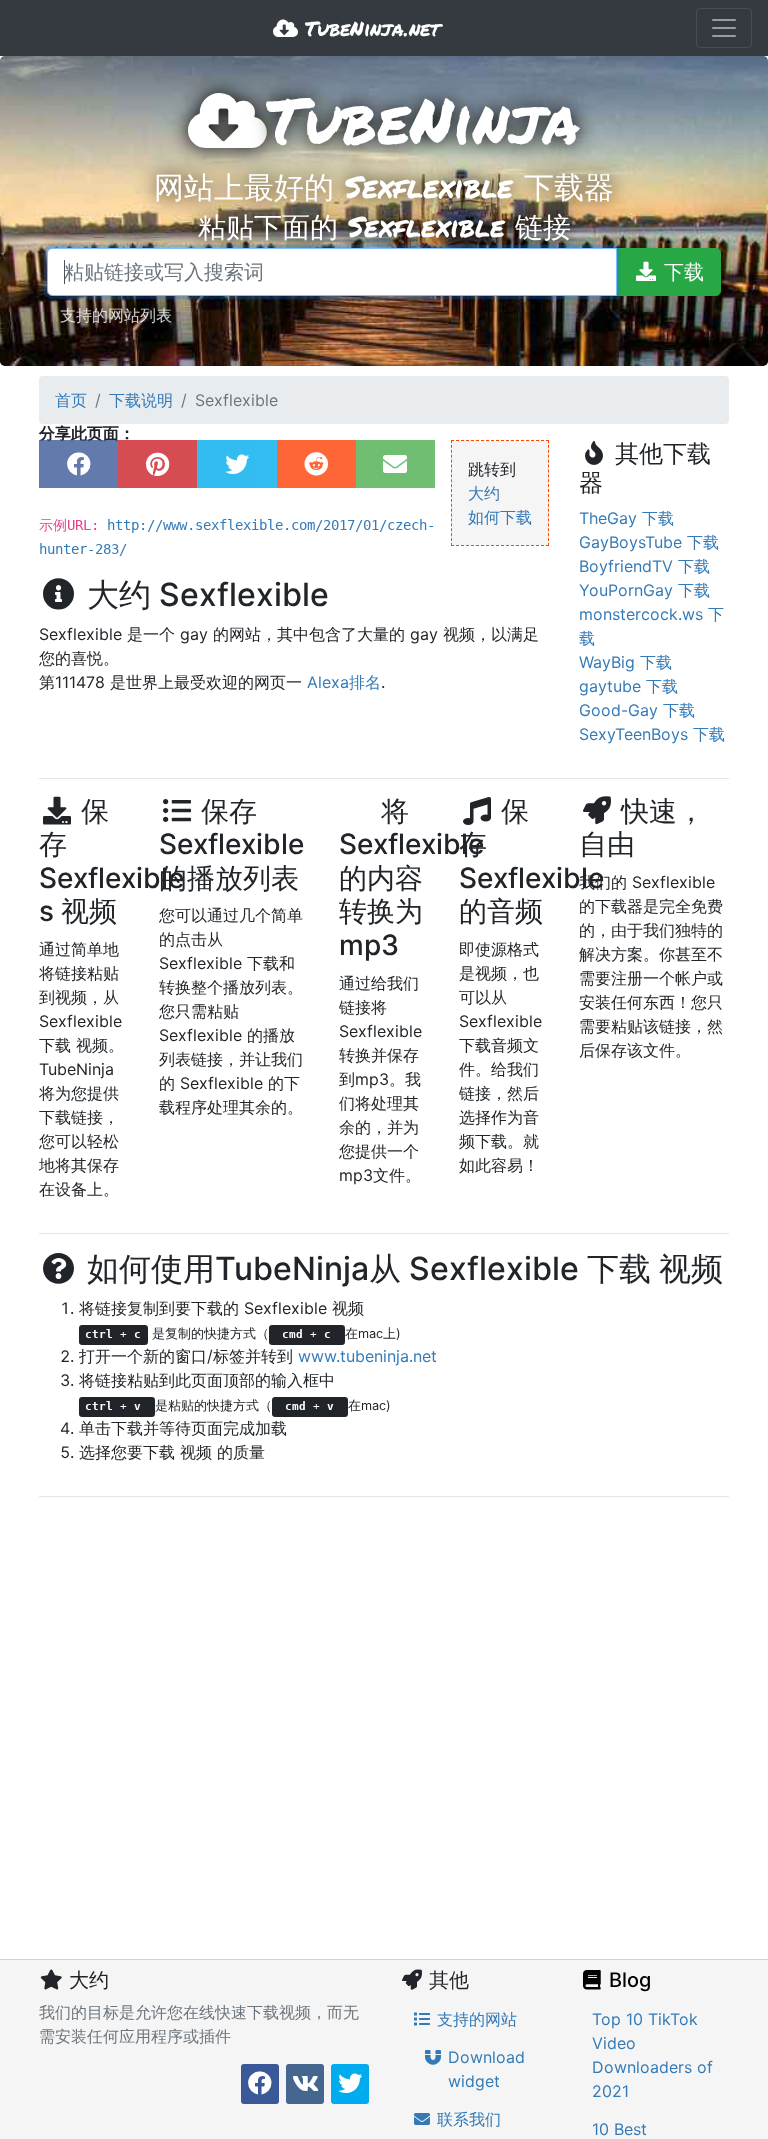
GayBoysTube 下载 (649, 542)
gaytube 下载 (628, 686)
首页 (71, 400)
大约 (484, 493)
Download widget (484, 2069)
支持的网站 (474, 2019)
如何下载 (500, 517)
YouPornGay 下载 (644, 590)
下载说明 (141, 400)
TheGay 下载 (626, 518)
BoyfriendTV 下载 (644, 566)
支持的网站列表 (116, 314)
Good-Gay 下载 (637, 710)
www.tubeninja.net (367, 1356)
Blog (627, 1980)
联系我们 (466, 2119)
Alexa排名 (344, 682)
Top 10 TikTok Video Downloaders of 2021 (652, 2055)
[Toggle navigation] (724, 28)
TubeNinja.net (369, 28)
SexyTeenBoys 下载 (652, 734)
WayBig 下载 (625, 662)
